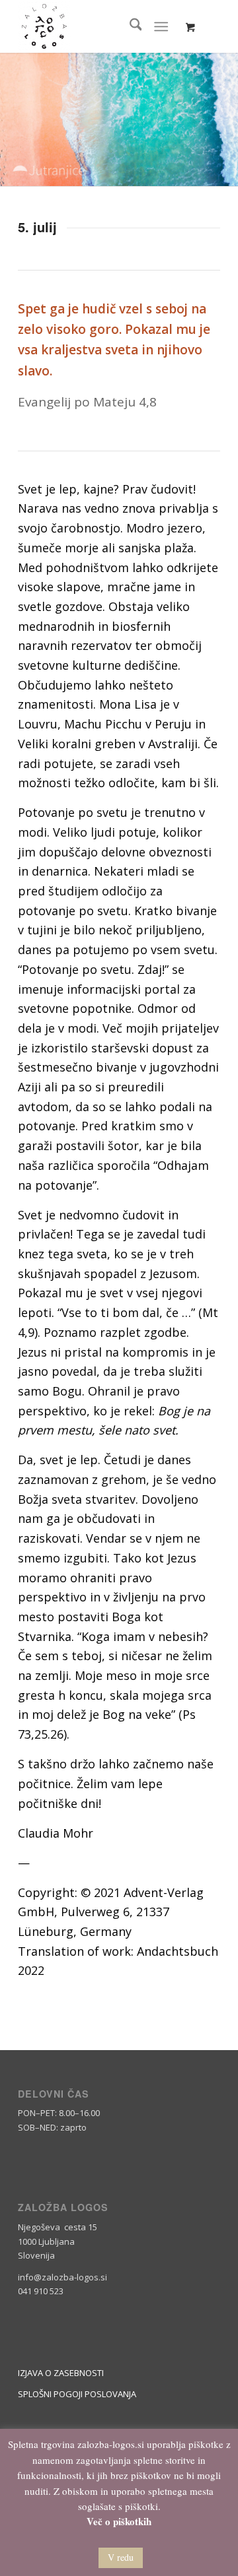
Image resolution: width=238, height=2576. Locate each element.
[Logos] (99, 26)
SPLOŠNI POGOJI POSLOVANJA (77, 2394)
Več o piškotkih (119, 2522)
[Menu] (162, 26)
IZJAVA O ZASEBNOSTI (61, 2373)
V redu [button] (121, 2557)
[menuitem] (129, 26)
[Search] (129, 26)
